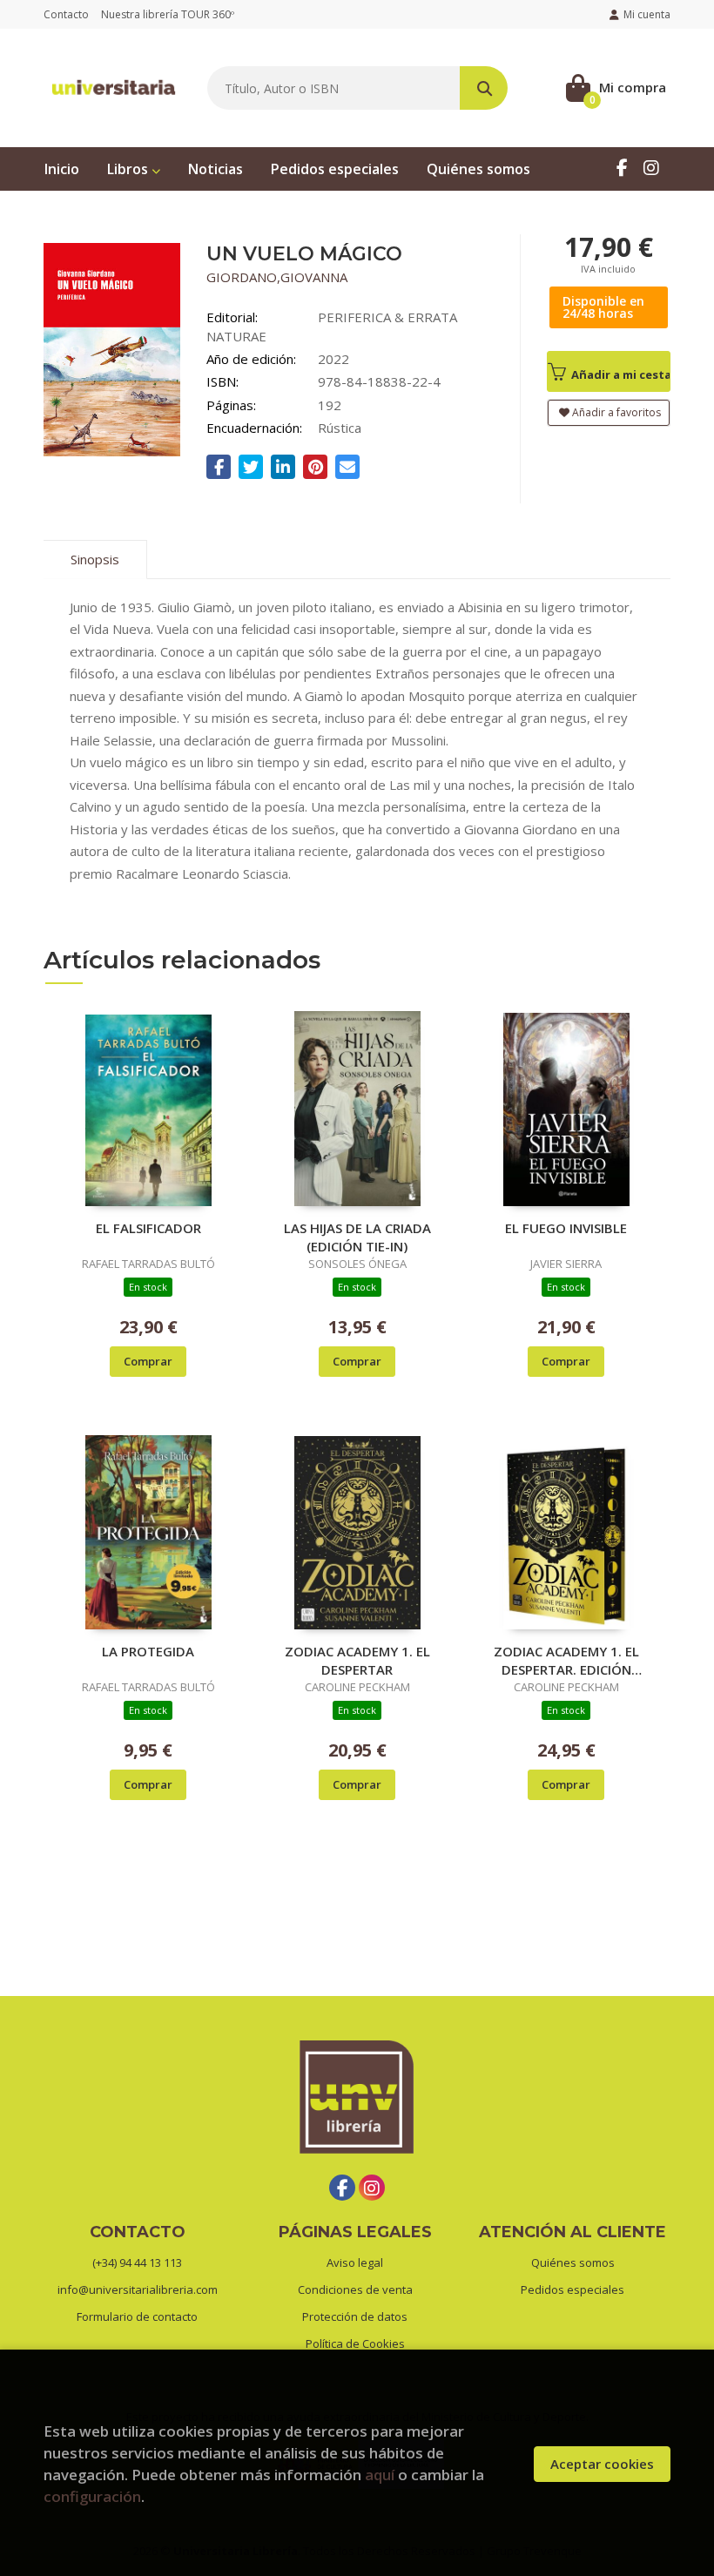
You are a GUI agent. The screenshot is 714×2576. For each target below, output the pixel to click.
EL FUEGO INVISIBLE (566, 1228)
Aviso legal (355, 2262)
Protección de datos (355, 2316)
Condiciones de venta (355, 2289)
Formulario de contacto (137, 2316)
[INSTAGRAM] (651, 167)
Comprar (148, 1361)
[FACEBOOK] (622, 167)
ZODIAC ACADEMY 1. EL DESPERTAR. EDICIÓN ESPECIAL (566, 1660)
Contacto (66, 14)
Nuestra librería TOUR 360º (168, 14)
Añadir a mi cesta (620, 374)
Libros (129, 169)
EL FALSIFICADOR (148, 1228)
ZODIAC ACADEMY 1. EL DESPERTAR (357, 1660)
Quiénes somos (573, 2262)
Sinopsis (95, 559)
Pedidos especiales (573, 2289)
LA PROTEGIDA (148, 1651)
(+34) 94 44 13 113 (137, 2262)
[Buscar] (484, 88)
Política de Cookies (355, 2343)
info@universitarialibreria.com (138, 2289)
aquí (380, 2475)
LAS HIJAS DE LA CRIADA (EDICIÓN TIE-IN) (357, 1237)
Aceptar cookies (602, 2464)
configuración (92, 2496)
